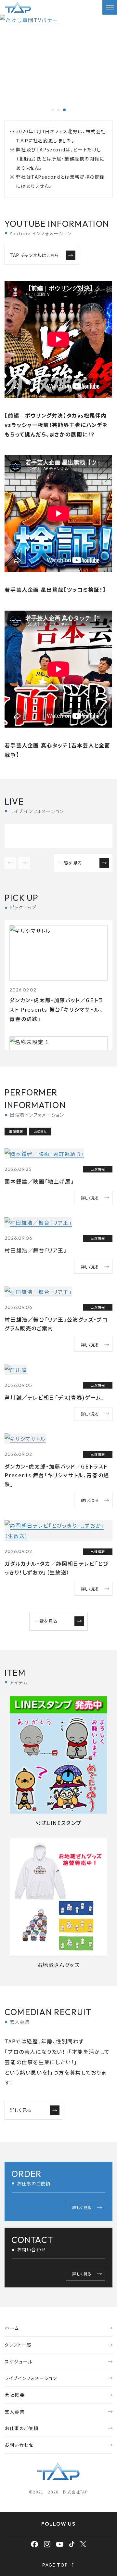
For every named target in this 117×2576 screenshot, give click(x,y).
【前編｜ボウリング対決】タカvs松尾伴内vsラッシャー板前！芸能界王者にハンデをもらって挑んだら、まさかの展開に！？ (56, 425)
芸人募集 (15, 2412)
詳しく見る (90, 1198)
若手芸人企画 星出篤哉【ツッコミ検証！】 (55, 589)
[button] (53, 110)
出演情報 (16, 1131)
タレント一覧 (18, 2345)
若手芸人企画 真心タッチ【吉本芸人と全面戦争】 (57, 750)
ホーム (12, 2328)
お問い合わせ (19, 2445)
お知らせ (40, 1131)
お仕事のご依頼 (21, 2428)
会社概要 (15, 2395)
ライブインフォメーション (31, 2378)
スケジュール (19, 2362)
